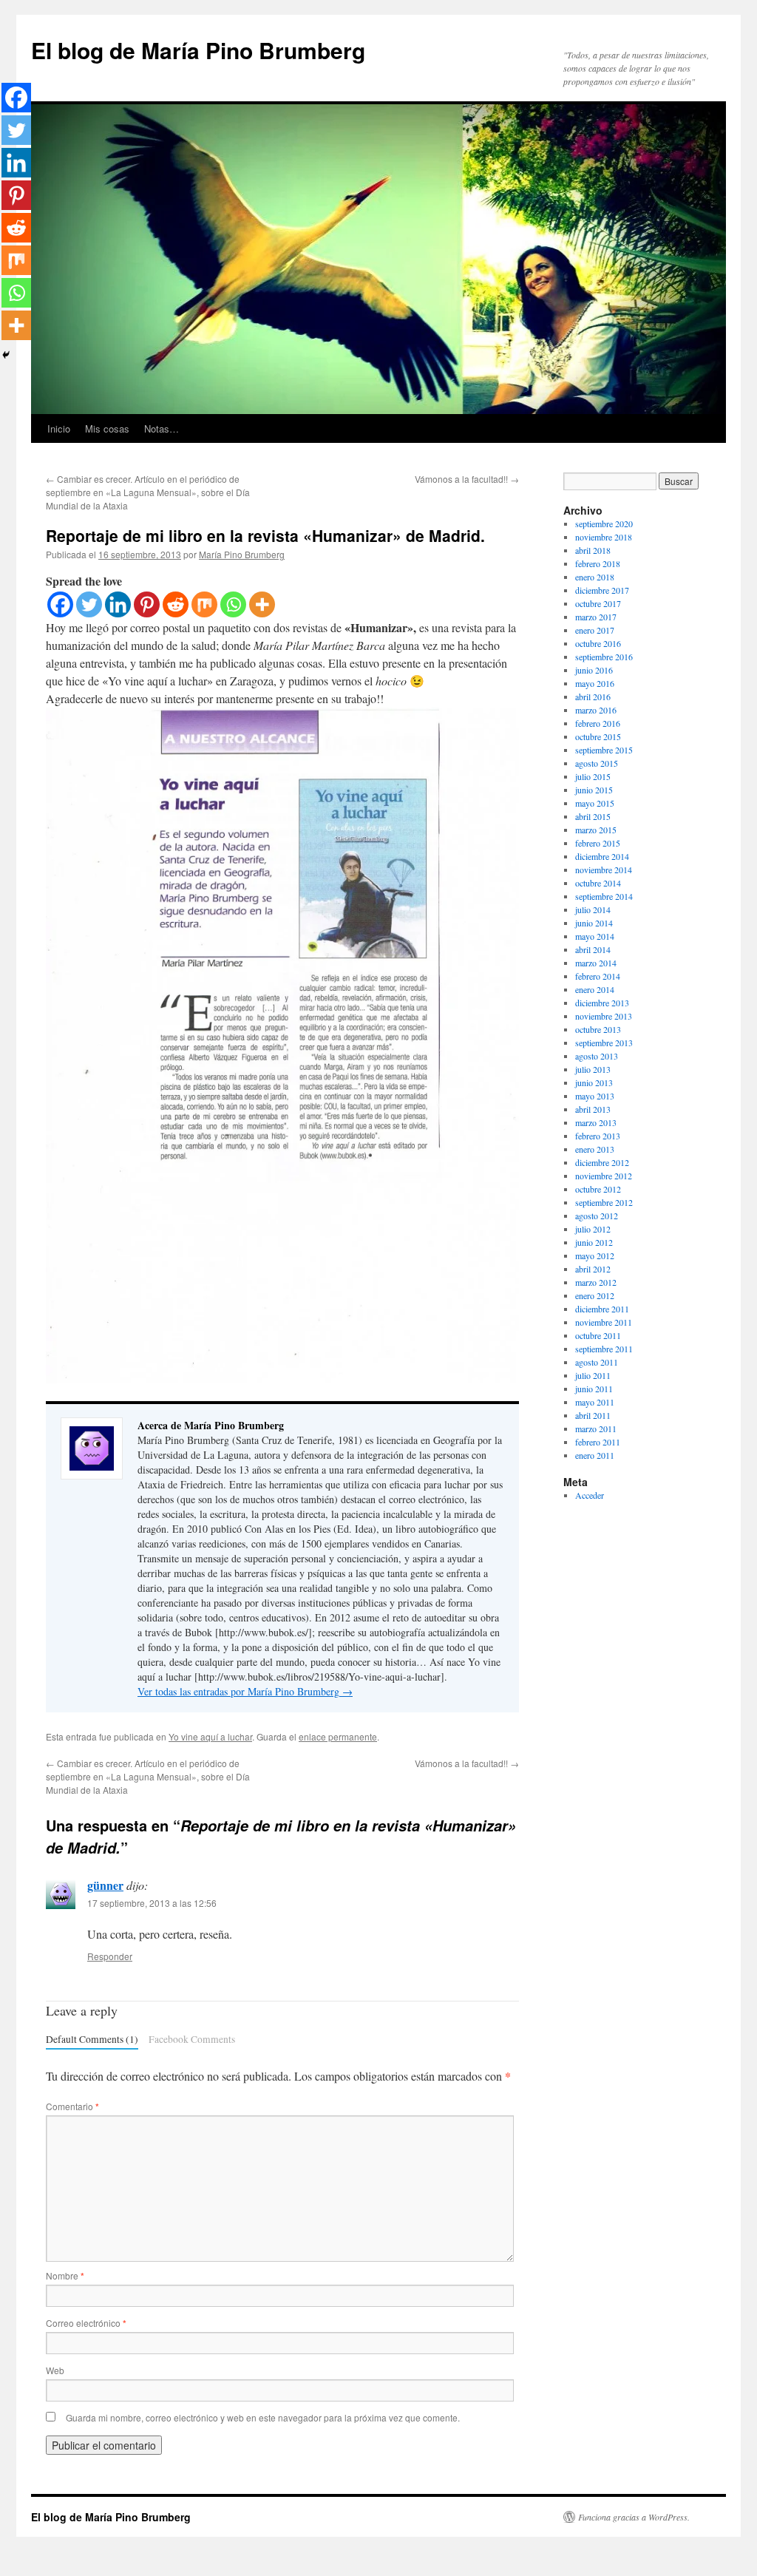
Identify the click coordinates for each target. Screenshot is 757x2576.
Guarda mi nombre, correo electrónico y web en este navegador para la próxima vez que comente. (263, 2417)
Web (55, 2370)
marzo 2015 (596, 830)
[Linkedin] (118, 604)
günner (105, 1885)
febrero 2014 (598, 976)
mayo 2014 (595, 936)
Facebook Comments (192, 2039)
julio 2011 (593, 1375)
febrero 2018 (598, 563)
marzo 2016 (596, 710)
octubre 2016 (598, 643)
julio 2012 (593, 1229)
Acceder (590, 1495)
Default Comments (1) (92, 2039)
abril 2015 (593, 816)
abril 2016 (593, 696)
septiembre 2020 (604, 523)
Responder (110, 1956)
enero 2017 (595, 630)
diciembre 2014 (602, 856)
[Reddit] (176, 604)
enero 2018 (595, 577)
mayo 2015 (595, 803)
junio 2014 (594, 923)
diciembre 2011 (602, 1309)
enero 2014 (595, 989)
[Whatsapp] (233, 604)
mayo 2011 (595, 1402)
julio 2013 (593, 1069)
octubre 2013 (598, 1029)
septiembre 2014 (604, 896)
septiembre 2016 (604, 657)
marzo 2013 (596, 1122)
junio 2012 (594, 1242)
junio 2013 (594, 1082)
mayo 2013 (595, 1096)
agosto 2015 (597, 763)
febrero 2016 (598, 723)
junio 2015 (594, 790)
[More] (262, 604)
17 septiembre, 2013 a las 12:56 (152, 1903)
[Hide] (6, 355)
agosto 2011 (597, 1362)
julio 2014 (593, 909)
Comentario (72, 2106)
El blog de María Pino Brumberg (198, 50)
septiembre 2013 (604, 1043)
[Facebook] (60, 604)
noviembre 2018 (604, 537)
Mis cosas (107, 428)
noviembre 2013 (604, 1016)
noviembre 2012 (604, 1176)
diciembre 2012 (602, 1162)
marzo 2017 (596, 617)
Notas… (162, 428)
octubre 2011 (598, 1335)
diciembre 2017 (602, 590)
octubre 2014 (598, 883)
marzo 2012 (596, 1282)
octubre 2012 (598, 1189)
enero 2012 (595, 1295)
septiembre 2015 (604, 750)
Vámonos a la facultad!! (467, 479)
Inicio (59, 428)
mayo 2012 (595, 1255)
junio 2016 (594, 670)
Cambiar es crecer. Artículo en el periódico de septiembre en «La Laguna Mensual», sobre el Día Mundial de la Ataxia (148, 492)
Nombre (65, 2275)
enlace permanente (338, 1736)
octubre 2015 (598, 736)
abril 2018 (593, 550)
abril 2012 (593, 1269)
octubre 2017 (598, 603)
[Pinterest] (147, 604)
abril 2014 (593, 949)
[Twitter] (89, 604)
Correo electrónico (86, 2323)
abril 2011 (593, 1415)
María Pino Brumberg (242, 554)
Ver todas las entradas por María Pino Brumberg (245, 1691)
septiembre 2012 (604, 1202)
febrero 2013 (598, 1136)
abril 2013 (593, 1109)
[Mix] (204, 604)
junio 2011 (594, 1389)
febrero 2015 (598, 843)
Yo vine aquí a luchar (210, 1736)
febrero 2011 (598, 1442)
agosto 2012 (597, 1216)
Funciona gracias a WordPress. (634, 2517)
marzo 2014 (596, 963)
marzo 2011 (596, 1428)
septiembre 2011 (604, 1349)
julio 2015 (593, 776)
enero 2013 (595, 1149)
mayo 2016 (595, 683)
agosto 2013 (597, 1056)
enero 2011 (595, 1455)
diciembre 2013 (602, 1003)
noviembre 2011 (604, 1322)
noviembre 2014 (604, 870)
